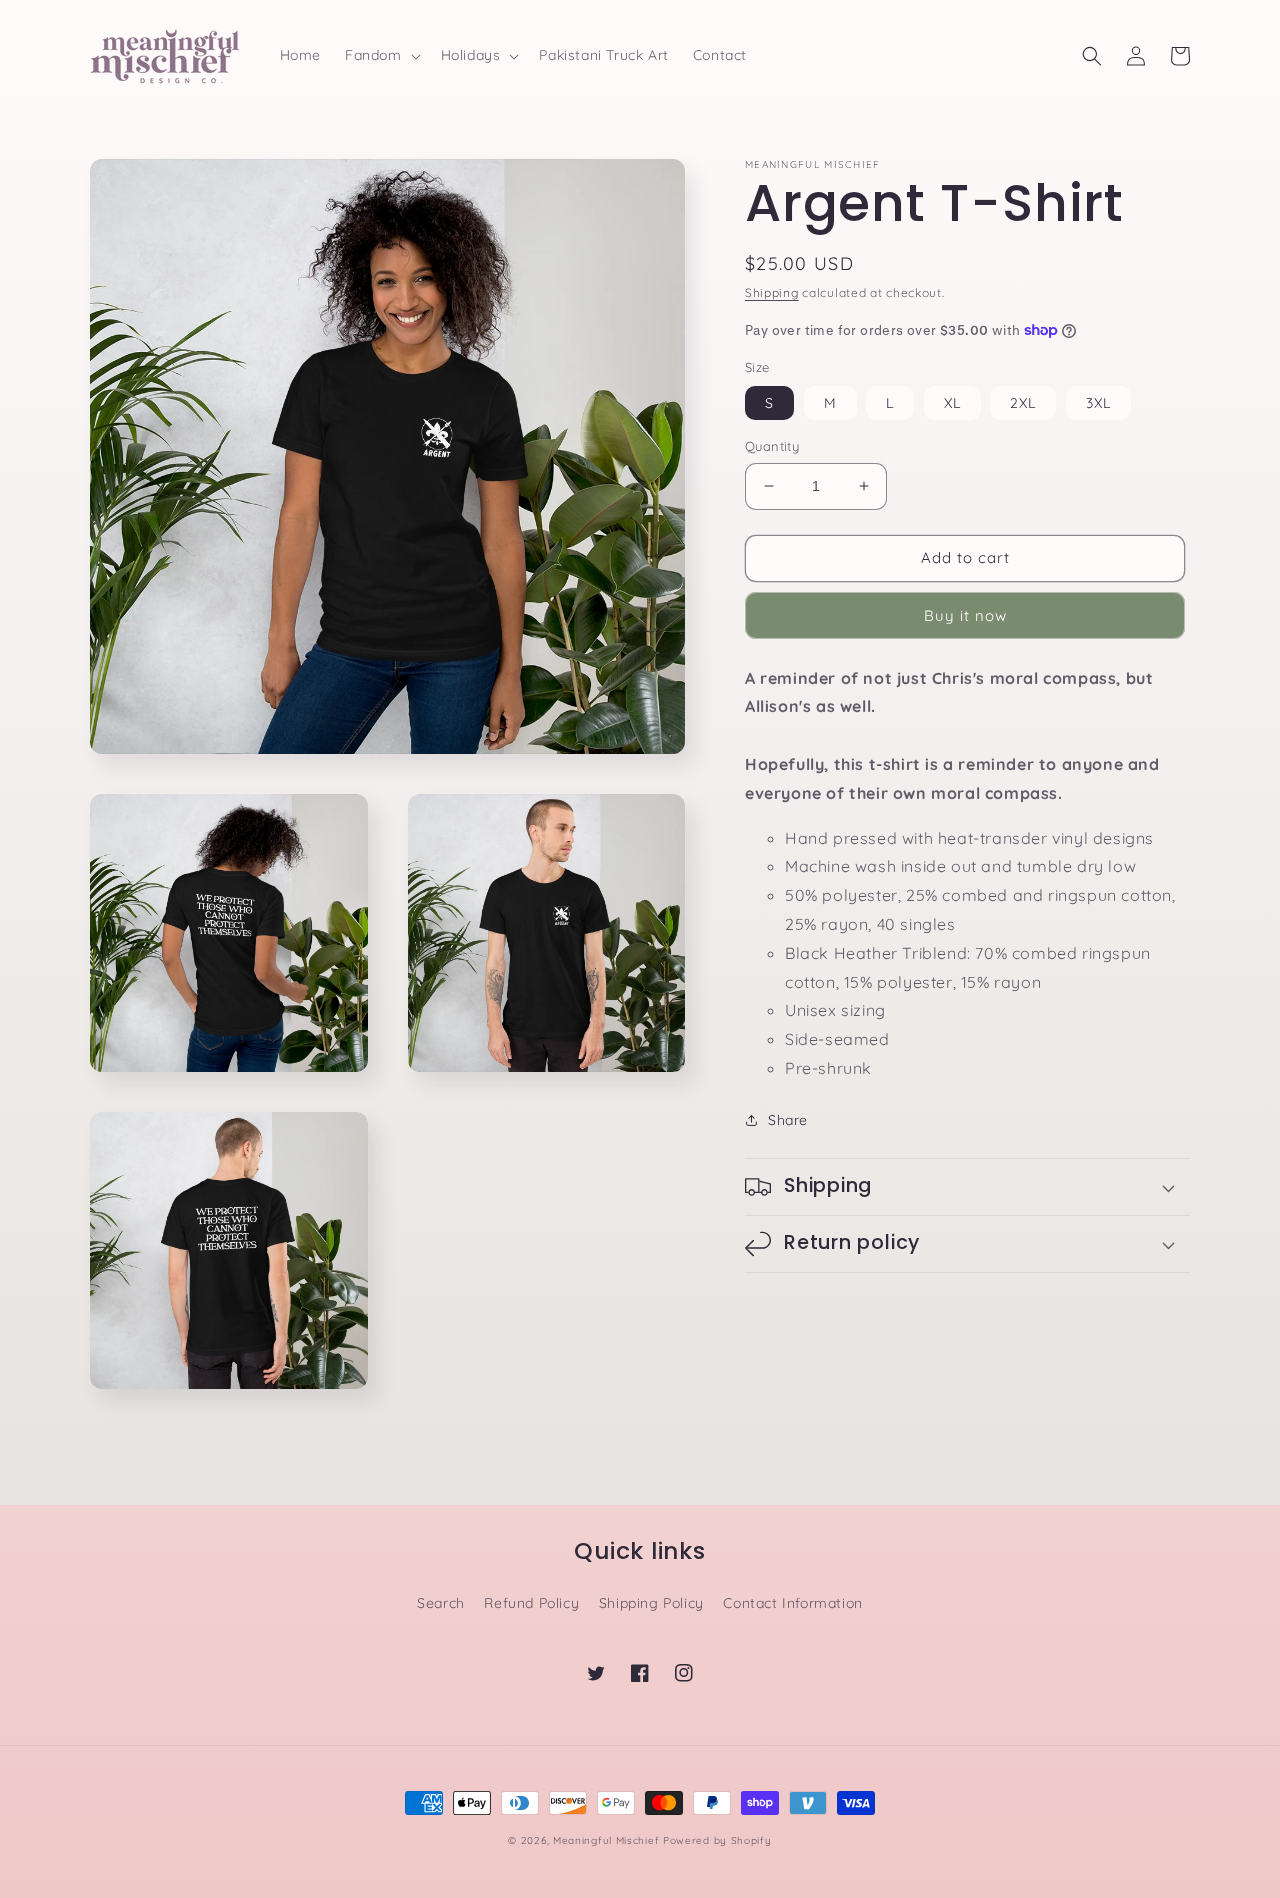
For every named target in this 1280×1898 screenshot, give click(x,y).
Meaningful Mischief (606, 1840)
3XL (1098, 403)
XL (952, 403)
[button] (381, 55)
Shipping (772, 292)
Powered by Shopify (717, 1840)
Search (441, 1603)
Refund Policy (531, 1603)
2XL (1023, 403)
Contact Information (792, 1603)
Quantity (772, 446)
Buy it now (965, 615)
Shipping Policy (651, 1603)
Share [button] (788, 1120)
